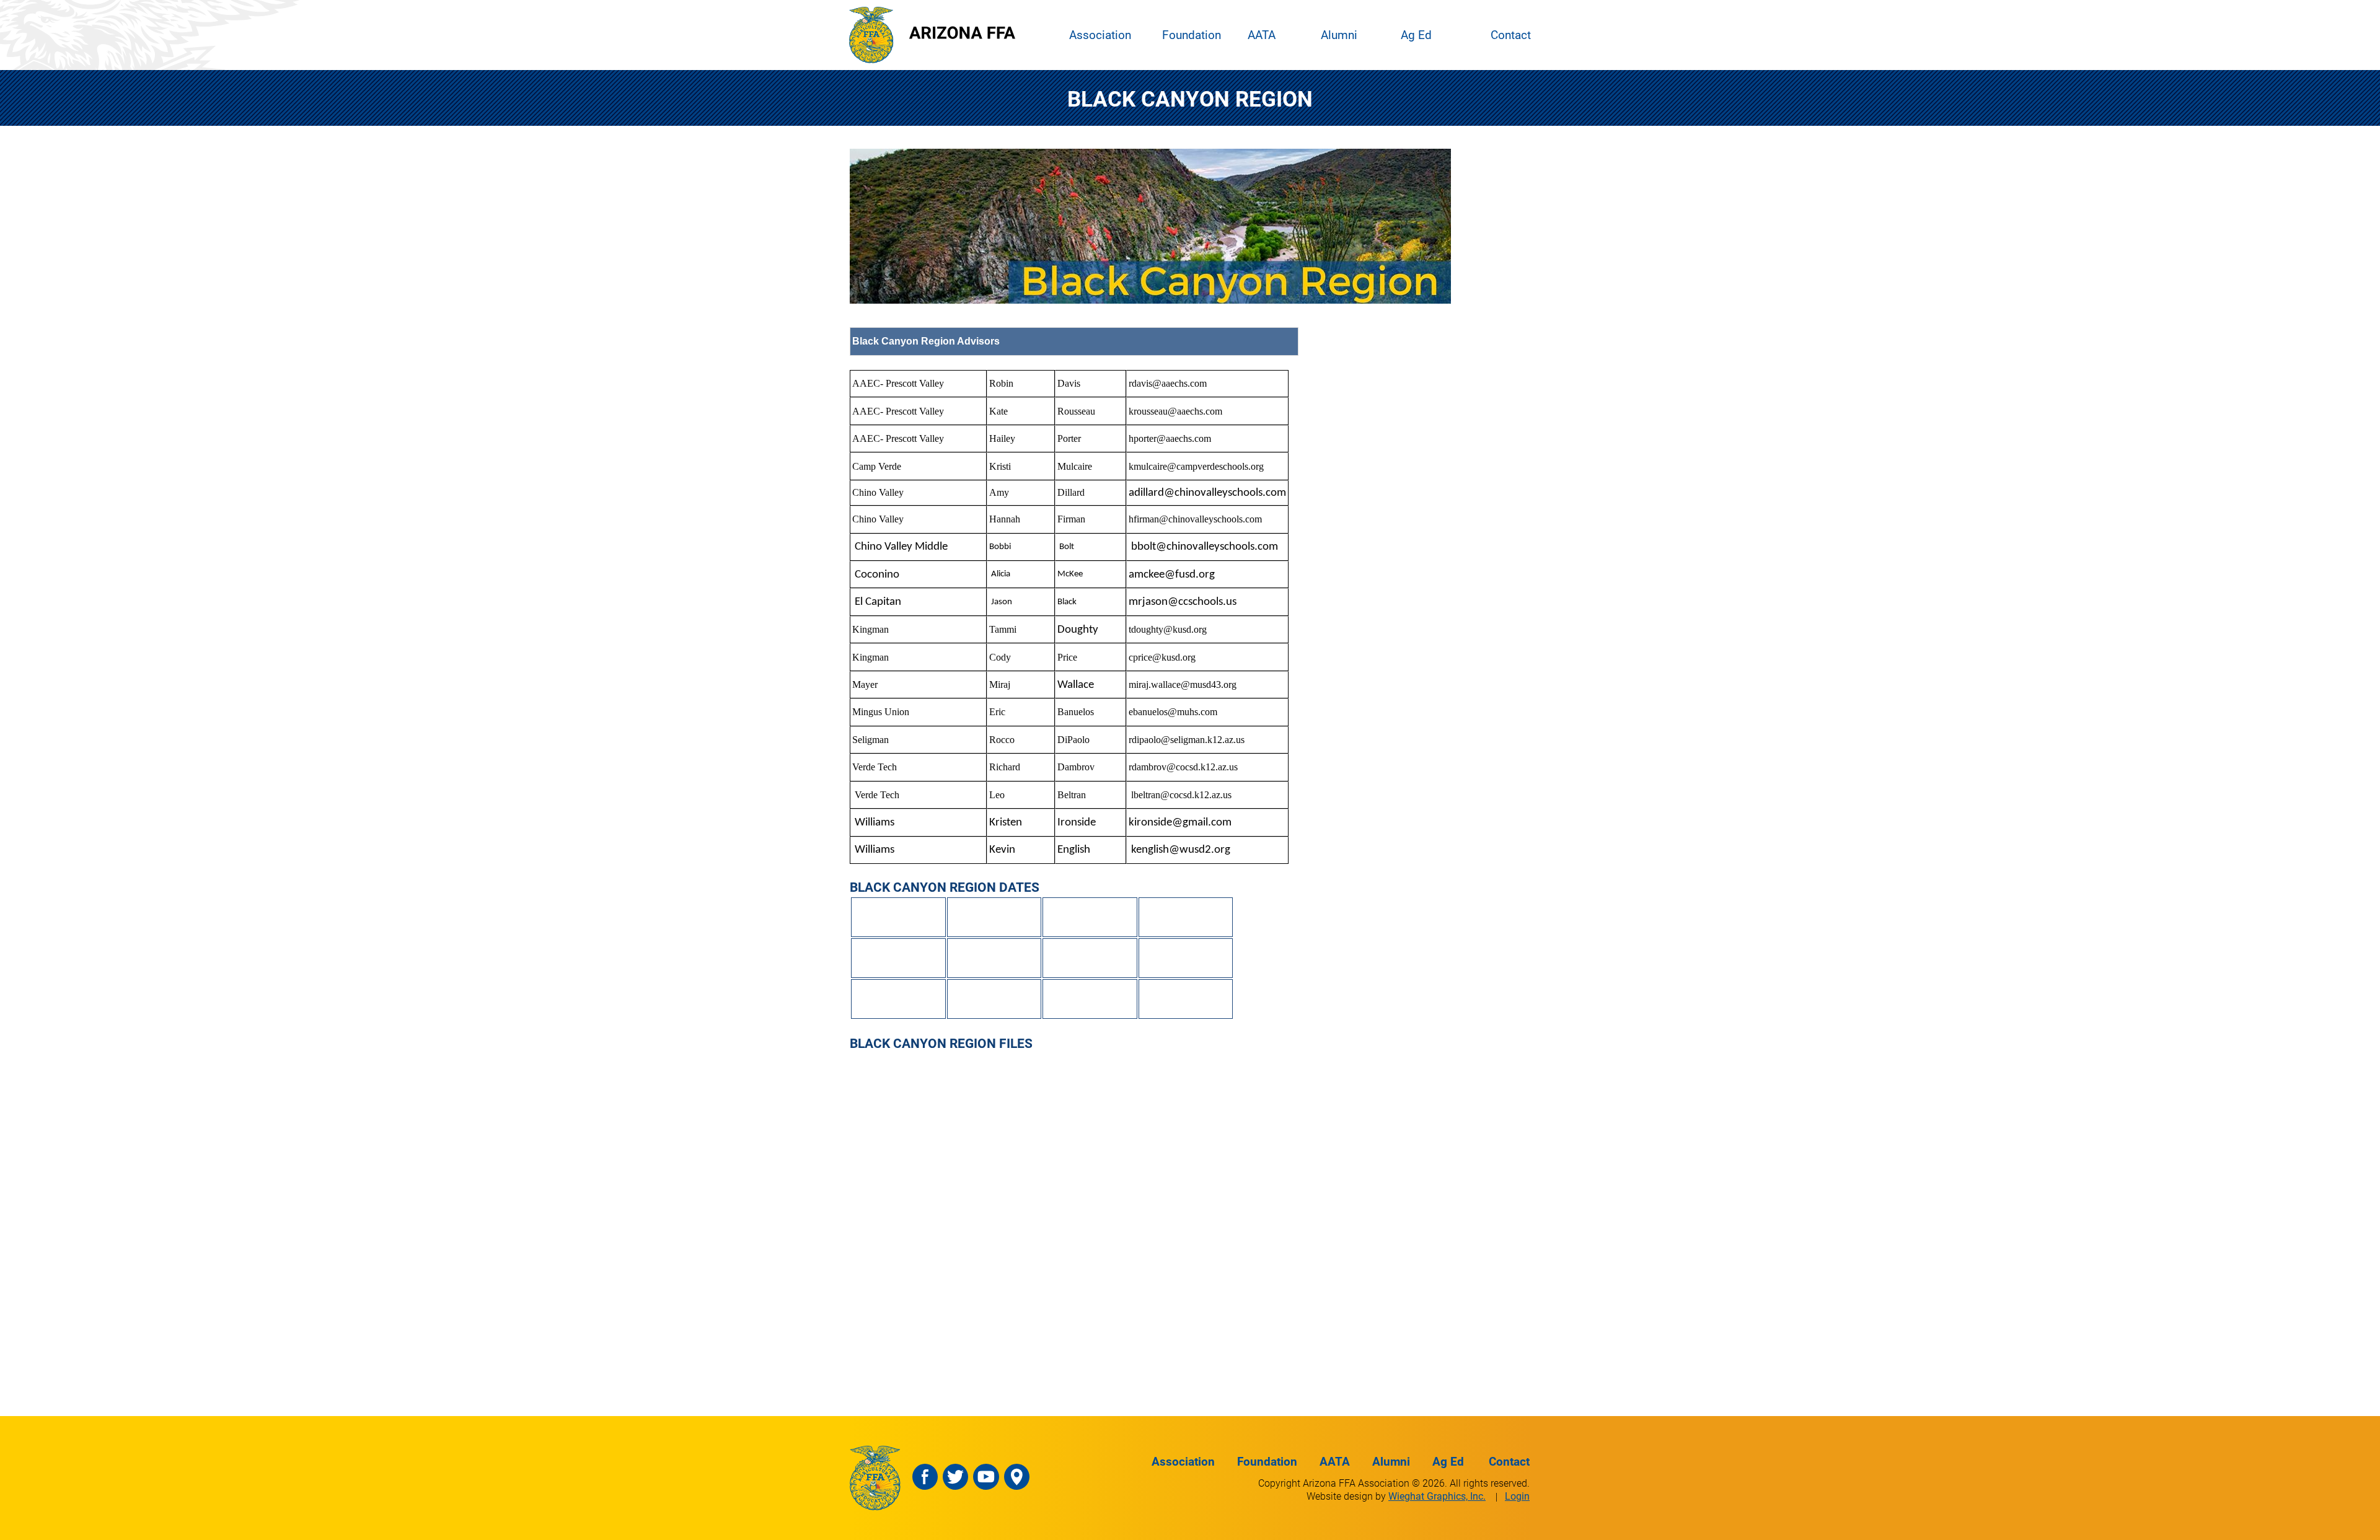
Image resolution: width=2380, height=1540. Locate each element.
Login (1517, 1496)
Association (1100, 34)
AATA (1262, 34)
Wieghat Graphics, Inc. (1437, 1496)
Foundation (1192, 34)
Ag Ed (1416, 34)
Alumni (1339, 34)
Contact (1511, 34)
